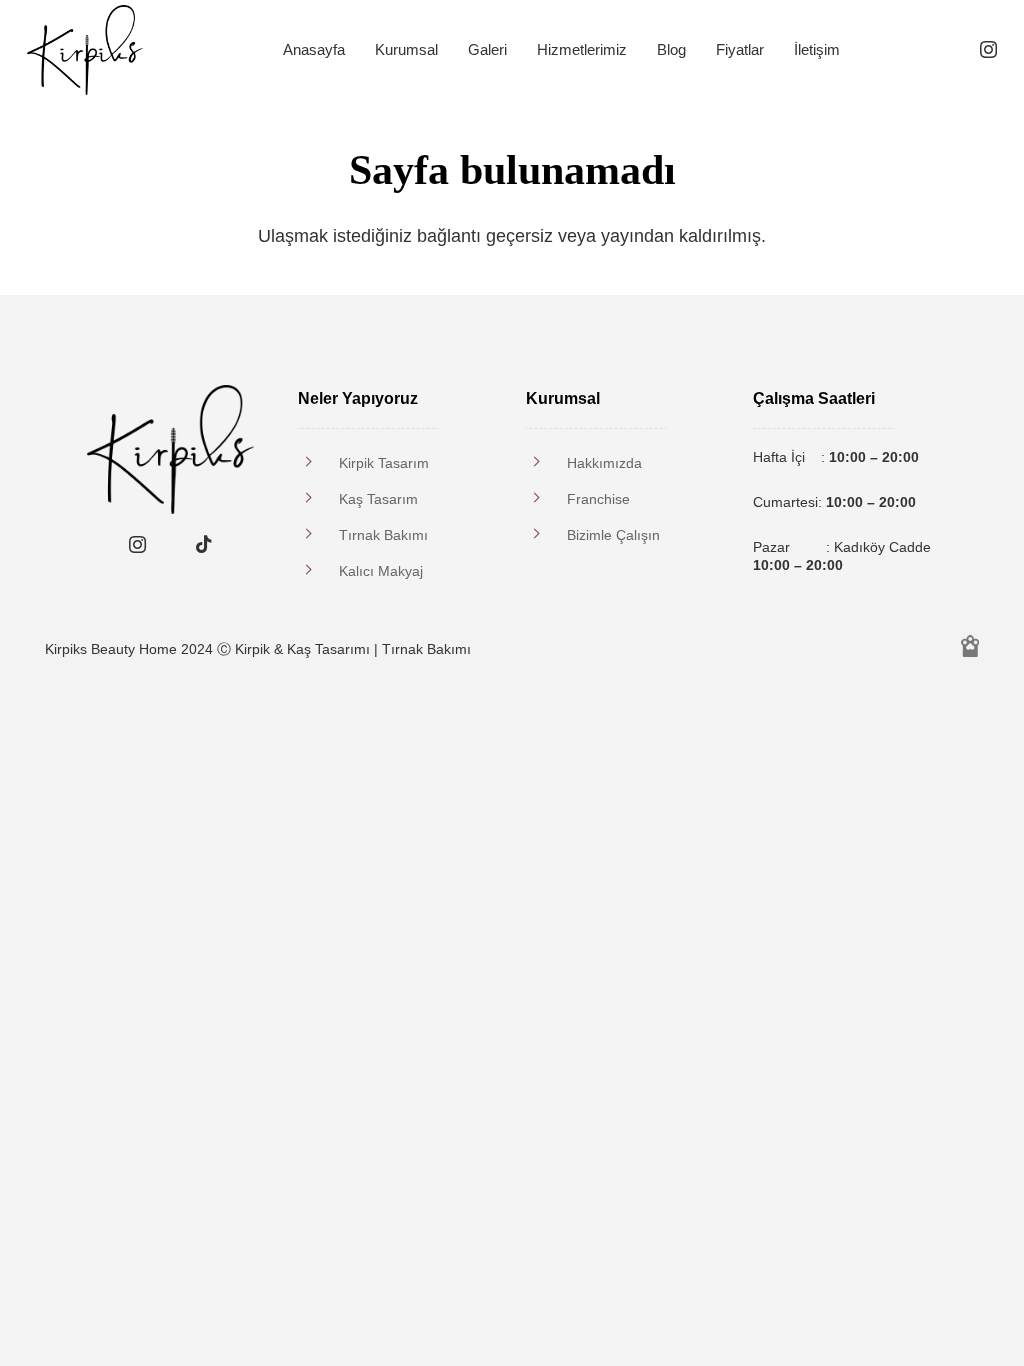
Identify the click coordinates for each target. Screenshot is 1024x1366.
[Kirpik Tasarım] (318, 463)
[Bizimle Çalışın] (546, 535)
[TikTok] (203, 544)
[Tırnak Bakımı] (318, 535)
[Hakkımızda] (546, 463)
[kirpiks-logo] (85, 50)
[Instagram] (988, 50)
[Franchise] (546, 499)
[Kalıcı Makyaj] (318, 571)
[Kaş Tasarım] (318, 499)
